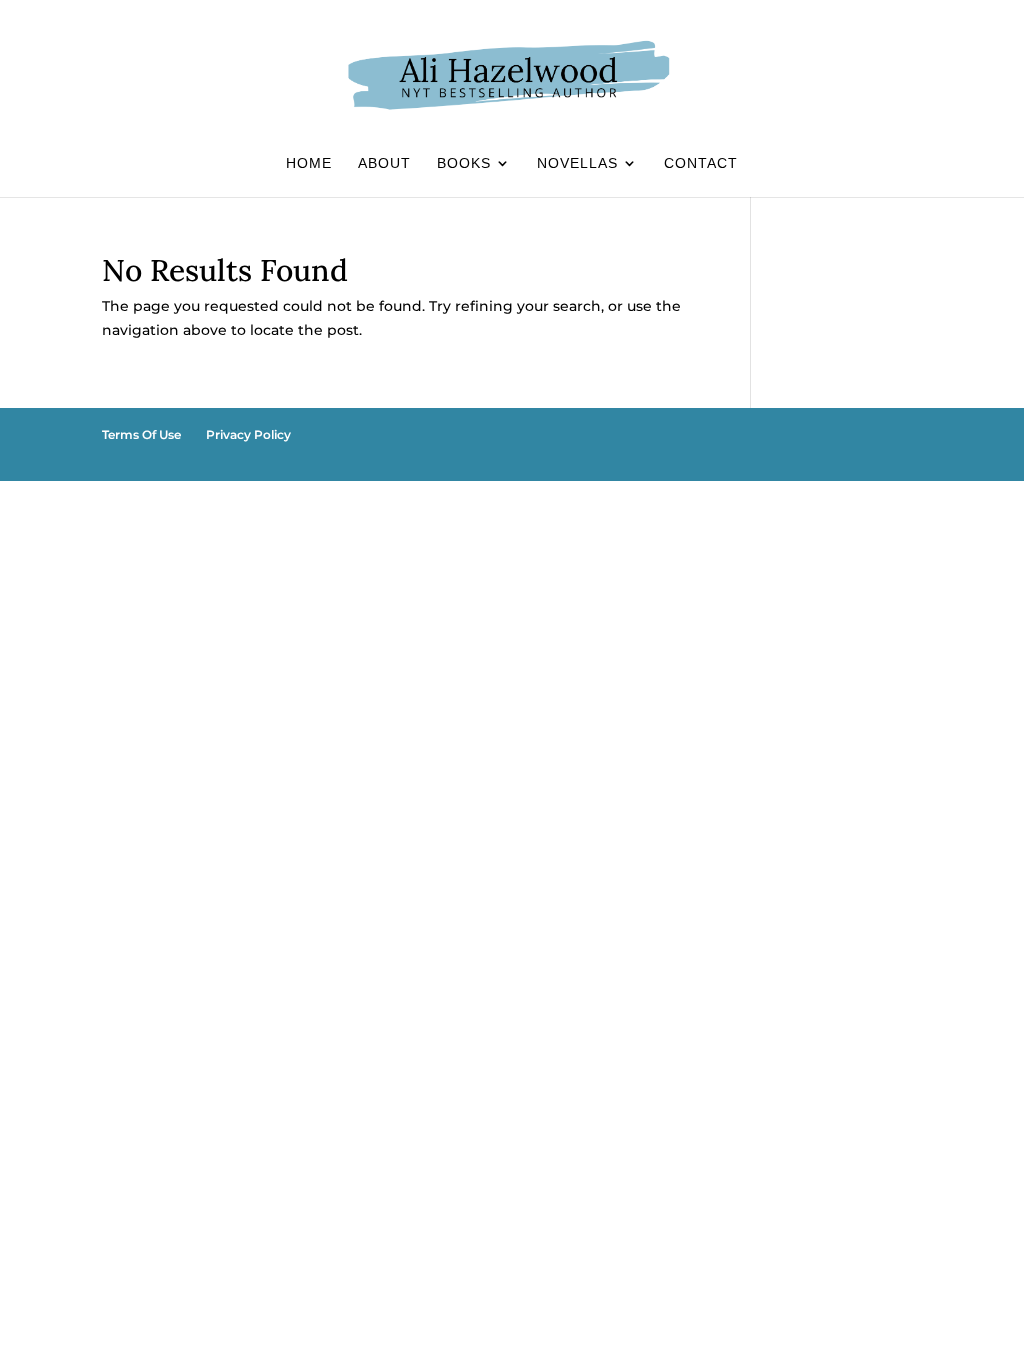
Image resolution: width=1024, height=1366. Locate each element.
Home (309, 163)
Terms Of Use (141, 434)
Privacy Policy (248, 434)
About (384, 163)
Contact (701, 163)
